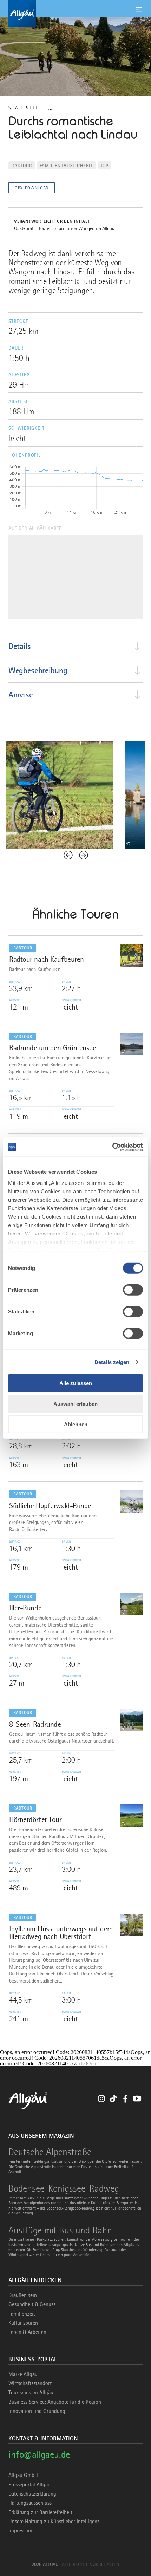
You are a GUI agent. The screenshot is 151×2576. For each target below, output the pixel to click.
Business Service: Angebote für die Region (55, 2402)
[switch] (133, 1290)
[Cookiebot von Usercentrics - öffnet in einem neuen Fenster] (112, 1147)
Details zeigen (112, 1362)
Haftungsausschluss (30, 2503)
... (50, 108)
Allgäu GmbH (23, 2475)
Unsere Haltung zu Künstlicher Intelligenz (54, 2522)
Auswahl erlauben (75, 1404)
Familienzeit (22, 2314)
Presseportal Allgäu (29, 2485)
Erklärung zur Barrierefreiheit (40, 2512)
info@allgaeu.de (39, 2454)
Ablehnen (76, 1424)
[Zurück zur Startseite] (75, 14)
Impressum (20, 2531)
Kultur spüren (23, 2323)
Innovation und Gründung (37, 2411)
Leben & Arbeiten (27, 2332)
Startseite (25, 108)
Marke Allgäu (23, 2374)
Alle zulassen (76, 1383)
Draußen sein (23, 2295)
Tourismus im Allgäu (31, 2393)
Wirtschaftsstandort (30, 2383)
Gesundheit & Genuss (32, 2304)
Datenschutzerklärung (32, 2494)
